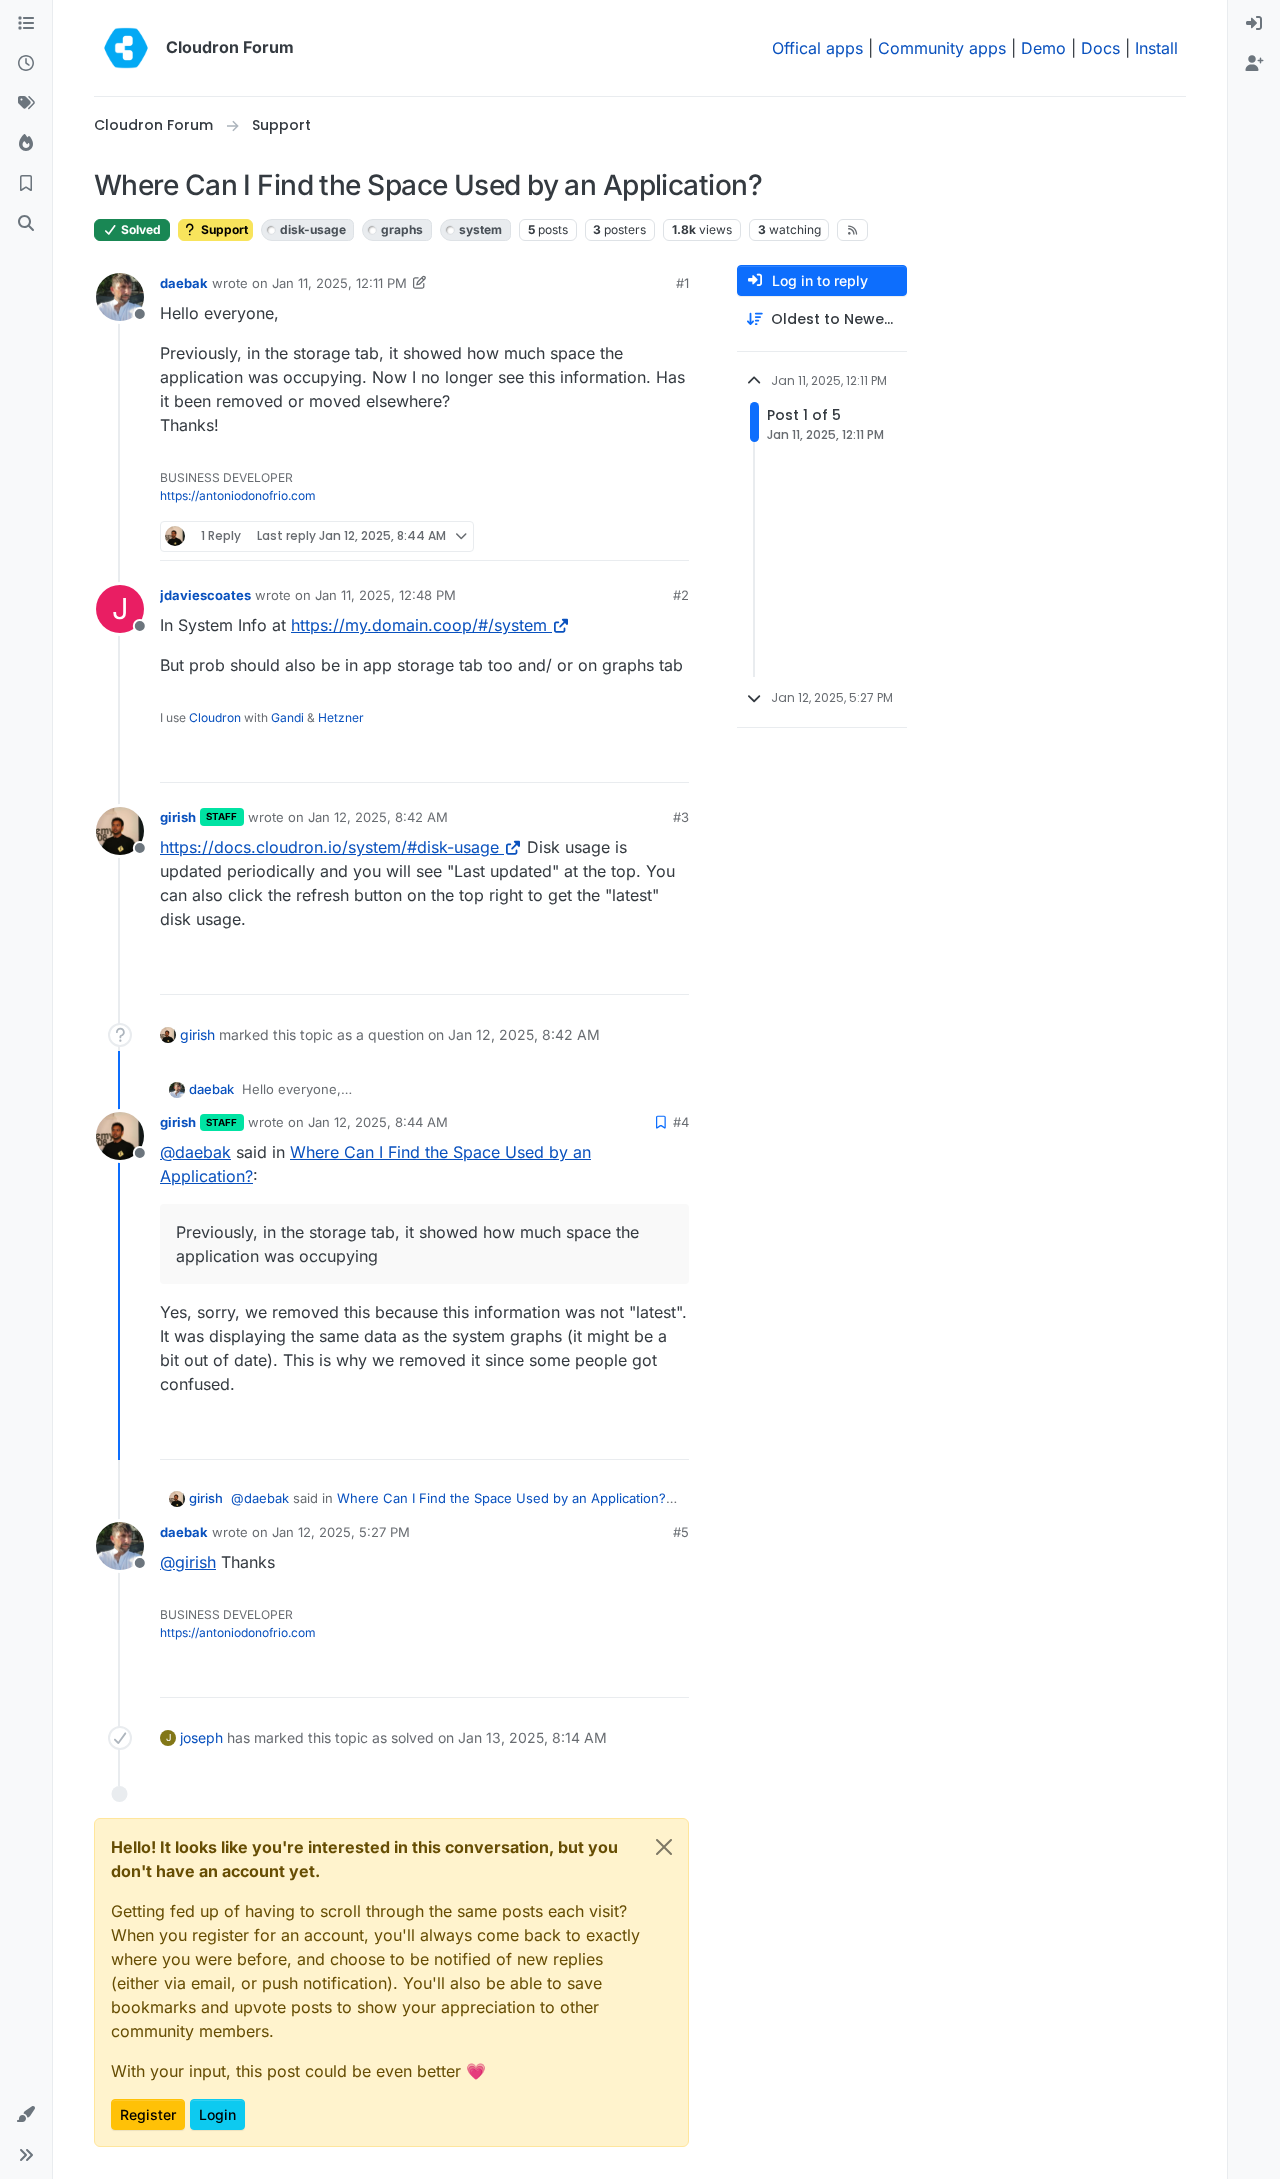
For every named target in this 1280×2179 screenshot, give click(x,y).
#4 (681, 1122)
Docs (1100, 48)
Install (1156, 48)
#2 (681, 595)
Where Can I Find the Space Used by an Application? (501, 1498)
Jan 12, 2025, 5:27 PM (341, 1532)
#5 (681, 1532)
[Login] (1254, 24)
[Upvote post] (641, 536)
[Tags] (26, 104)
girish (178, 817)
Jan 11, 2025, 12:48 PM (385, 595)
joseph (201, 1737)
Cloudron (215, 717)
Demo (1043, 48)
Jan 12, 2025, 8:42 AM (378, 817)
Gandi (287, 717)
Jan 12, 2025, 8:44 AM (378, 1122)
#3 (681, 817)
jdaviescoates (205, 595)
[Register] (1254, 64)
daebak (184, 283)
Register (148, 2114)
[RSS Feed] (852, 230)
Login (217, 2114)
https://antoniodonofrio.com (238, 495)
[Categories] (26, 24)
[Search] (26, 224)
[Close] (664, 1847)
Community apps (942, 48)
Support (223, 229)
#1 (682, 283)
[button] (26, 2115)
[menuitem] (1254, 24)
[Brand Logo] (126, 48)
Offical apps (817, 48)
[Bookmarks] (26, 184)
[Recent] (26, 64)
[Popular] (26, 144)
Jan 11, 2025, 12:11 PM (339, 283)
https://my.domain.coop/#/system (419, 625)
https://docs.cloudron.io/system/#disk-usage (329, 847)
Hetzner (341, 717)
